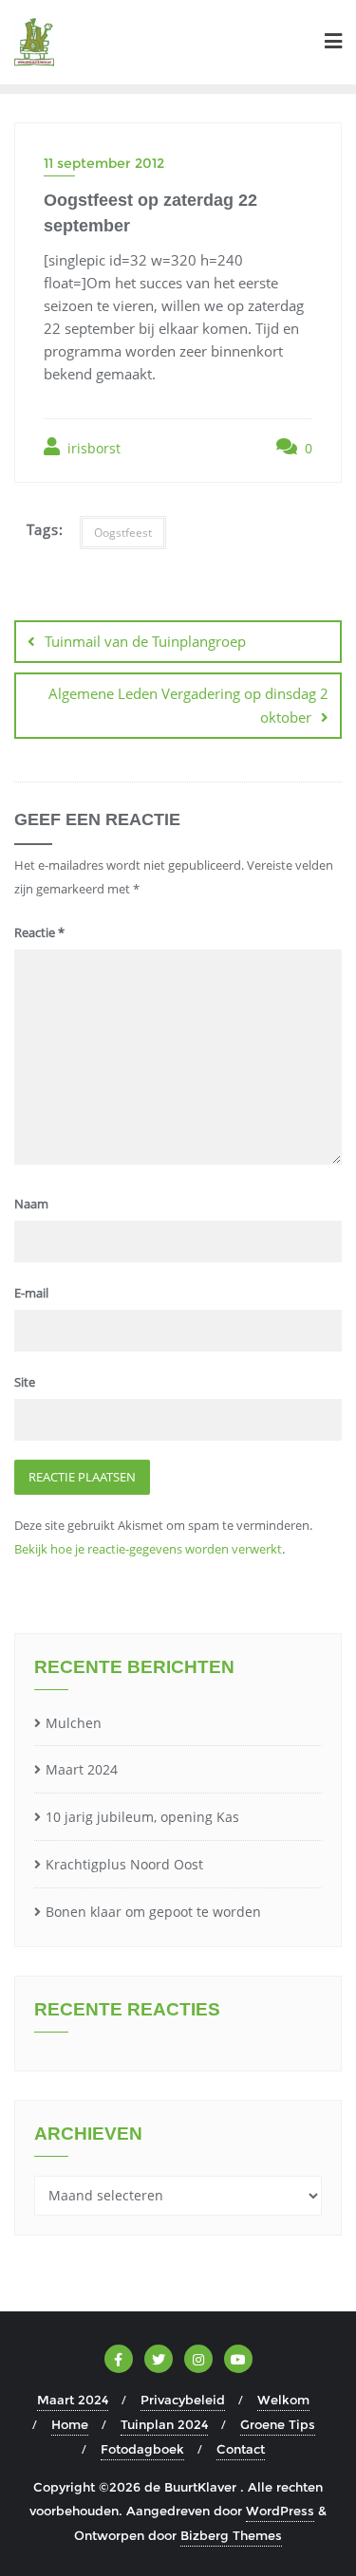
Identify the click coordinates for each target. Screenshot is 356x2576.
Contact (241, 2449)
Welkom (283, 2400)
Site (25, 1382)
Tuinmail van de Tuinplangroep (145, 641)
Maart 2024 (82, 1769)
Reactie (39, 932)
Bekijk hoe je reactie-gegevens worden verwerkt (148, 1549)
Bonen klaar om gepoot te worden (153, 1912)
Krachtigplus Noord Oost (124, 1864)
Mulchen (74, 1723)
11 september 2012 (104, 163)
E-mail (31, 1293)
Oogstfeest (123, 533)
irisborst (92, 448)
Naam (31, 1204)
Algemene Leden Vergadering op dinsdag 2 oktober (188, 705)
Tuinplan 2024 (164, 2424)
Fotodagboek (142, 2449)
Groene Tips (278, 2424)
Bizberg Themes (231, 2535)
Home (70, 2424)
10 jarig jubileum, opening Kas (142, 1817)
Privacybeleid (183, 2400)
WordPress (280, 2511)
